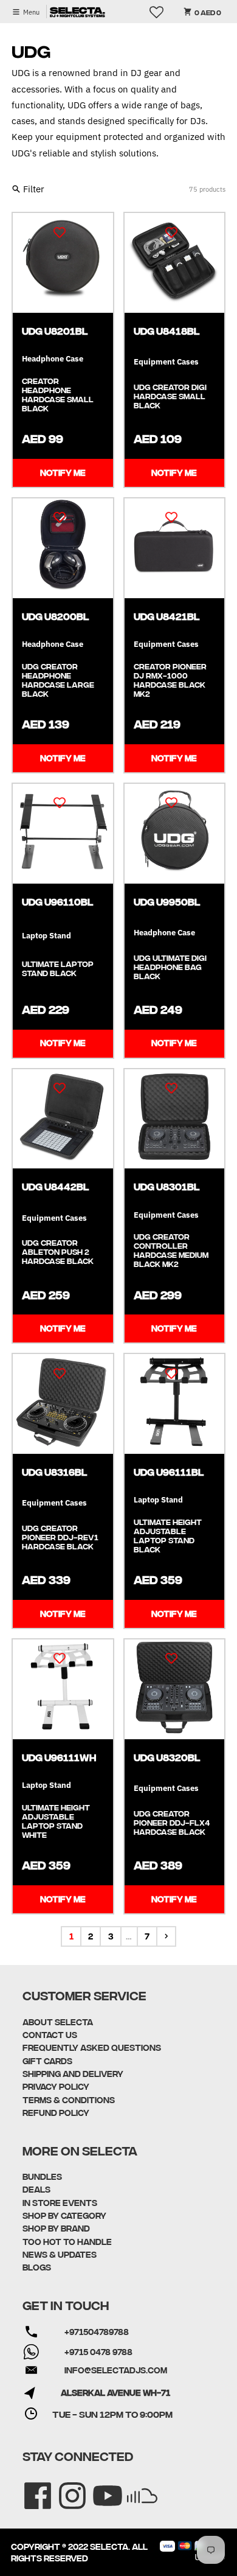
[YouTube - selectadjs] (99, 2487)
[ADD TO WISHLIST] (60, 231)
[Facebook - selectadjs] (29, 2487)
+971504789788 (97, 2331)
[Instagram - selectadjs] (64, 2487)
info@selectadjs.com (116, 2370)
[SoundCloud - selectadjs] (134, 2487)
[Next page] (166, 1936)
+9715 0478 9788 (98, 2351)
